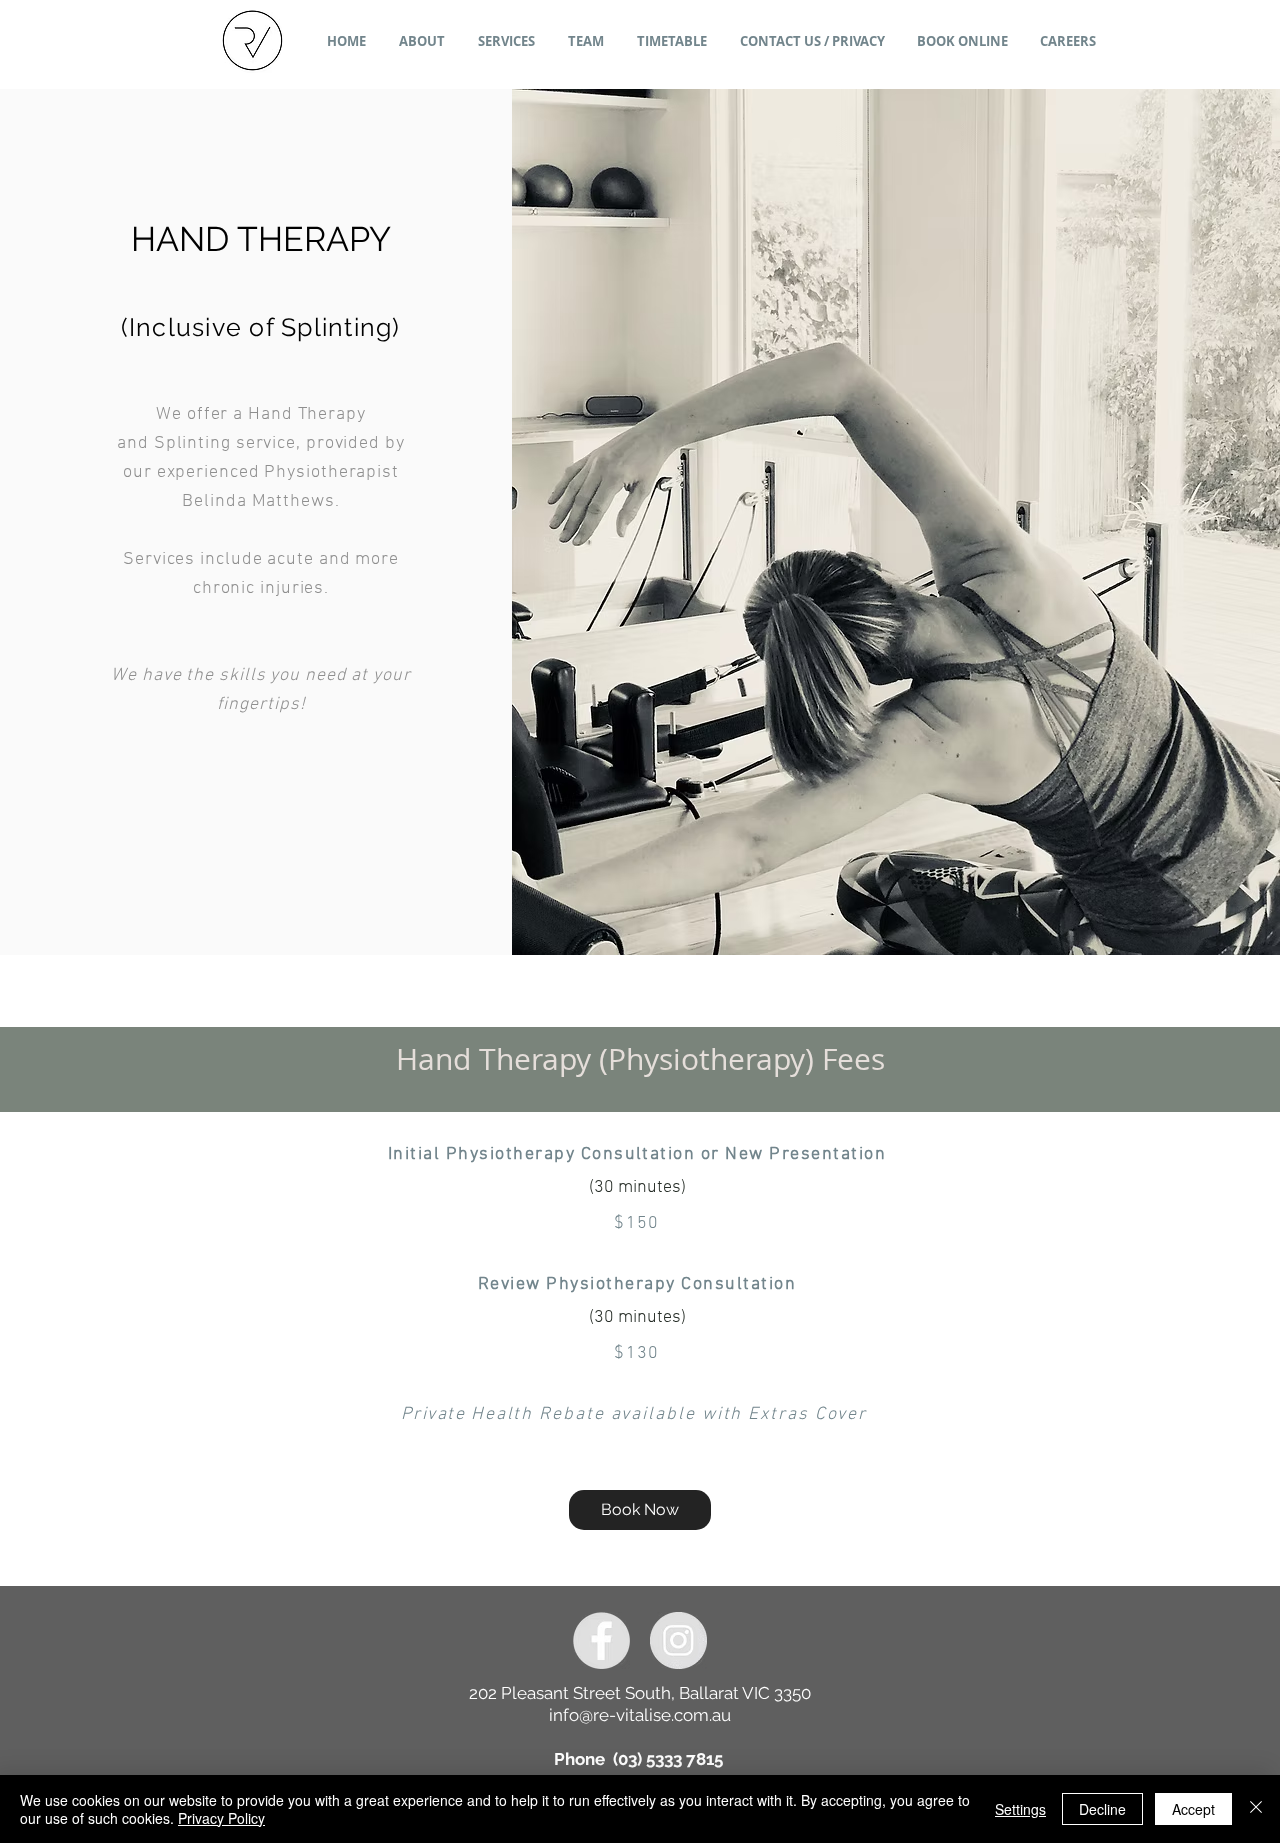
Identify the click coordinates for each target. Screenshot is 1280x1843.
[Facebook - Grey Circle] (601, 1640)
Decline (1102, 1809)
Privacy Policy (221, 1818)
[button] (506, 41)
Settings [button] (1020, 1809)
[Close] (1256, 1809)
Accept (1193, 1809)
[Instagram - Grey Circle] (678, 1640)
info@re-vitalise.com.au (640, 1715)
